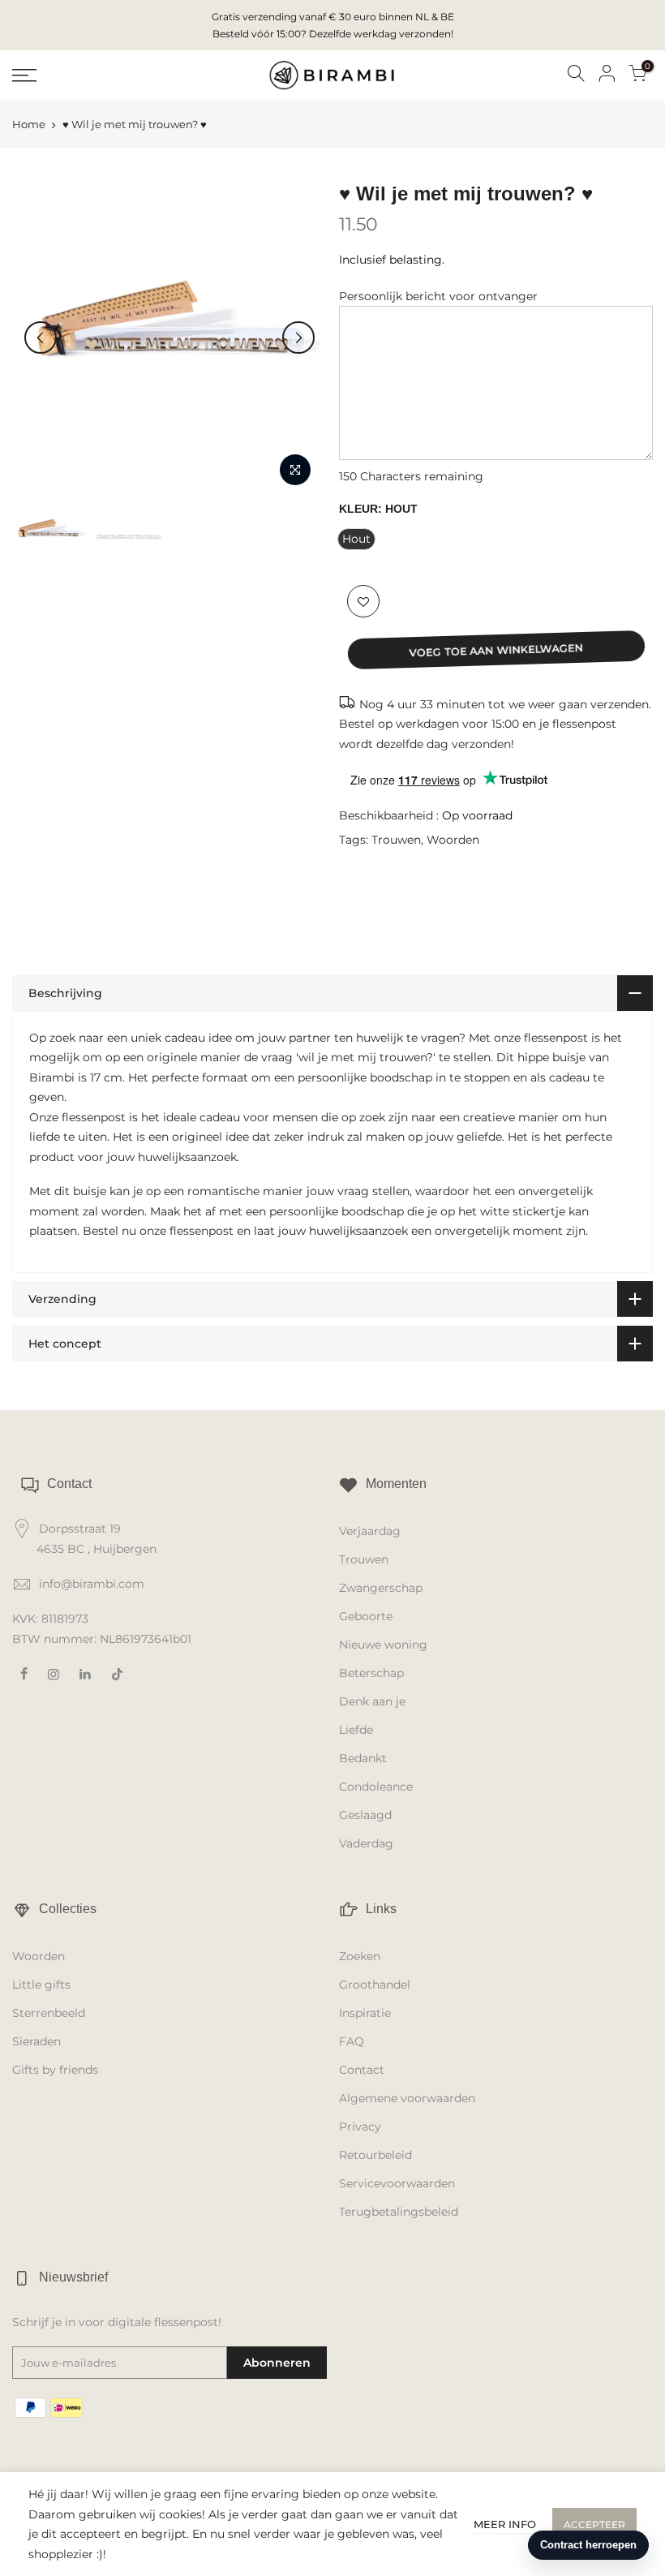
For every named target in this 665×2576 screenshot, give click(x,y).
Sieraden (36, 2041)
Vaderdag (366, 1843)
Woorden (453, 840)
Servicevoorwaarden (397, 2183)
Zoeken (360, 1956)
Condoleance (376, 1787)
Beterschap (371, 1673)
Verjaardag (370, 1531)
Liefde (356, 1730)
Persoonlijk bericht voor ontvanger (438, 296)
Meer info (505, 2524)
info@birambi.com (92, 1584)
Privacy (360, 2127)
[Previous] (41, 338)
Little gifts (41, 1985)
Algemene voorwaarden (407, 2098)
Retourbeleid (375, 2155)
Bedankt (363, 1758)
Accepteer (594, 2524)
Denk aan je (372, 1701)
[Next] (298, 338)
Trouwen (396, 840)
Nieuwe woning (383, 1645)
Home (29, 124)
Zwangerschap (381, 1588)
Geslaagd (365, 1815)
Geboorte (366, 1616)
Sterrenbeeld (49, 2013)
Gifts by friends (55, 2070)
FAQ (352, 2041)
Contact (362, 2070)
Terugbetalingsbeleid (399, 2212)
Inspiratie (365, 2013)
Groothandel (375, 1985)
